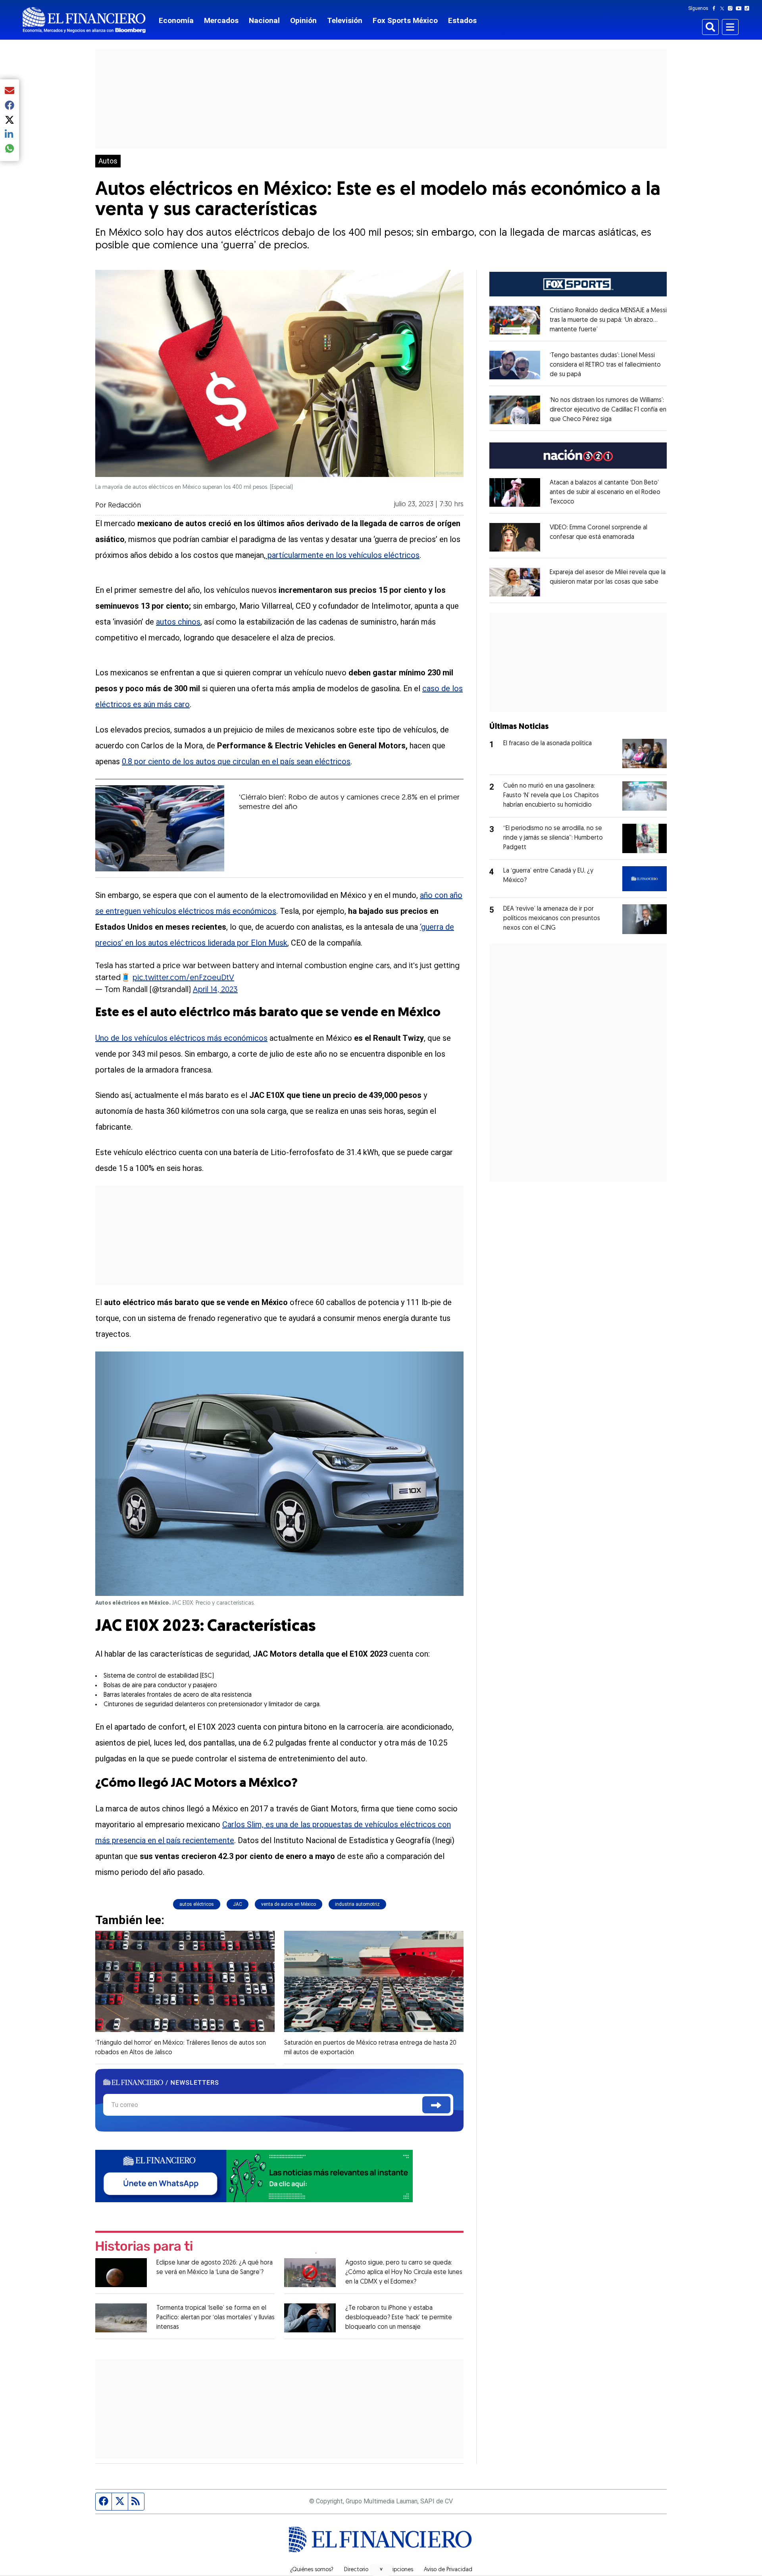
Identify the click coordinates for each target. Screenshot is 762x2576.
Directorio (356, 2570)
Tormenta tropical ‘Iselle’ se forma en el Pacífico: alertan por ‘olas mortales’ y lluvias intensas (216, 2318)
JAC (238, 1904)
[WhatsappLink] (254, 2175)
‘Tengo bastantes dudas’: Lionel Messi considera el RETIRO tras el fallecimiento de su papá (605, 365)
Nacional (264, 20)
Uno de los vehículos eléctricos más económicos (181, 1038)
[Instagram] (732, 8)
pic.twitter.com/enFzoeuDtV (183, 978)
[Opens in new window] (515, 320)
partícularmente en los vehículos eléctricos (343, 555)
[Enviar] (436, 2105)
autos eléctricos (197, 1904)
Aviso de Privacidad (448, 2570)
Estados (462, 20)
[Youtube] (740, 8)
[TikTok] (749, 8)
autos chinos (178, 622)
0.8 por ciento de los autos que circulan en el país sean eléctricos (236, 761)
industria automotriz (357, 1904)
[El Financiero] (84, 20)
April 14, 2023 (215, 990)
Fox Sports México (405, 20)
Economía (176, 20)
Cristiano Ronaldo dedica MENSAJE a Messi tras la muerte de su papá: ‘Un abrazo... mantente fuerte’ (608, 320)
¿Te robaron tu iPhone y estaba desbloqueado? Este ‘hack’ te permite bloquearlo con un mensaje (399, 2318)
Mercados (221, 20)
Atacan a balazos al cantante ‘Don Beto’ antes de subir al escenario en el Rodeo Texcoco (605, 492)
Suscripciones (396, 2570)
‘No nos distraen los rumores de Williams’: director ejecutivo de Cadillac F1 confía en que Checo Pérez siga (608, 410)
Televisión (345, 20)
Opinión (303, 20)
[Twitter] (724, 8)
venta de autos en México (289, 1904)
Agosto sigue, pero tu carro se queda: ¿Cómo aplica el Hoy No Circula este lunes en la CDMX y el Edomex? (404, 2272)
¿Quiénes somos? (312, 2570)
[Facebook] (716, 8)
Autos (108, 161)
